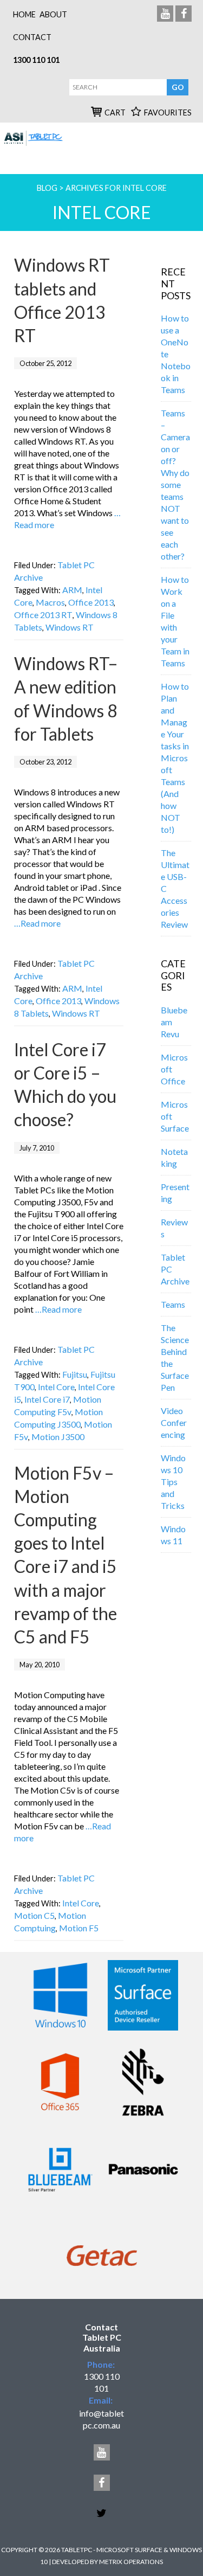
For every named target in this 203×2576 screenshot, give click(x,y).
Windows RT (70, 627)
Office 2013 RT (43, 615)
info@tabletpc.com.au (101, 2419)
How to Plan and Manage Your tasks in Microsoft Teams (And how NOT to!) (175, 758)
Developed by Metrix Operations (107, 2562)
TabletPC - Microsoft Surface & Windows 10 (34, 144)
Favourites (168, 113)
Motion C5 (34, 1915)
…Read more (37, 923)
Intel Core (56, 1387)
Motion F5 (79, 1928)
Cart (115, 113)
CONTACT (32, 37)
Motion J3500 (58, 1437)
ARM (72, 590)
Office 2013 (91, 602)
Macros (50, 602)
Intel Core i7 (47, 1399)
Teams (173, 1304)
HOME (24, 14)
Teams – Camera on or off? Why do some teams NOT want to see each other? (175, 484)
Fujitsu (75, 1374)
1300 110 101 (36, 60)
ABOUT (53, 14)
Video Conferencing (174, 1422)
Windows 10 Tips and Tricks (173, 1482)
